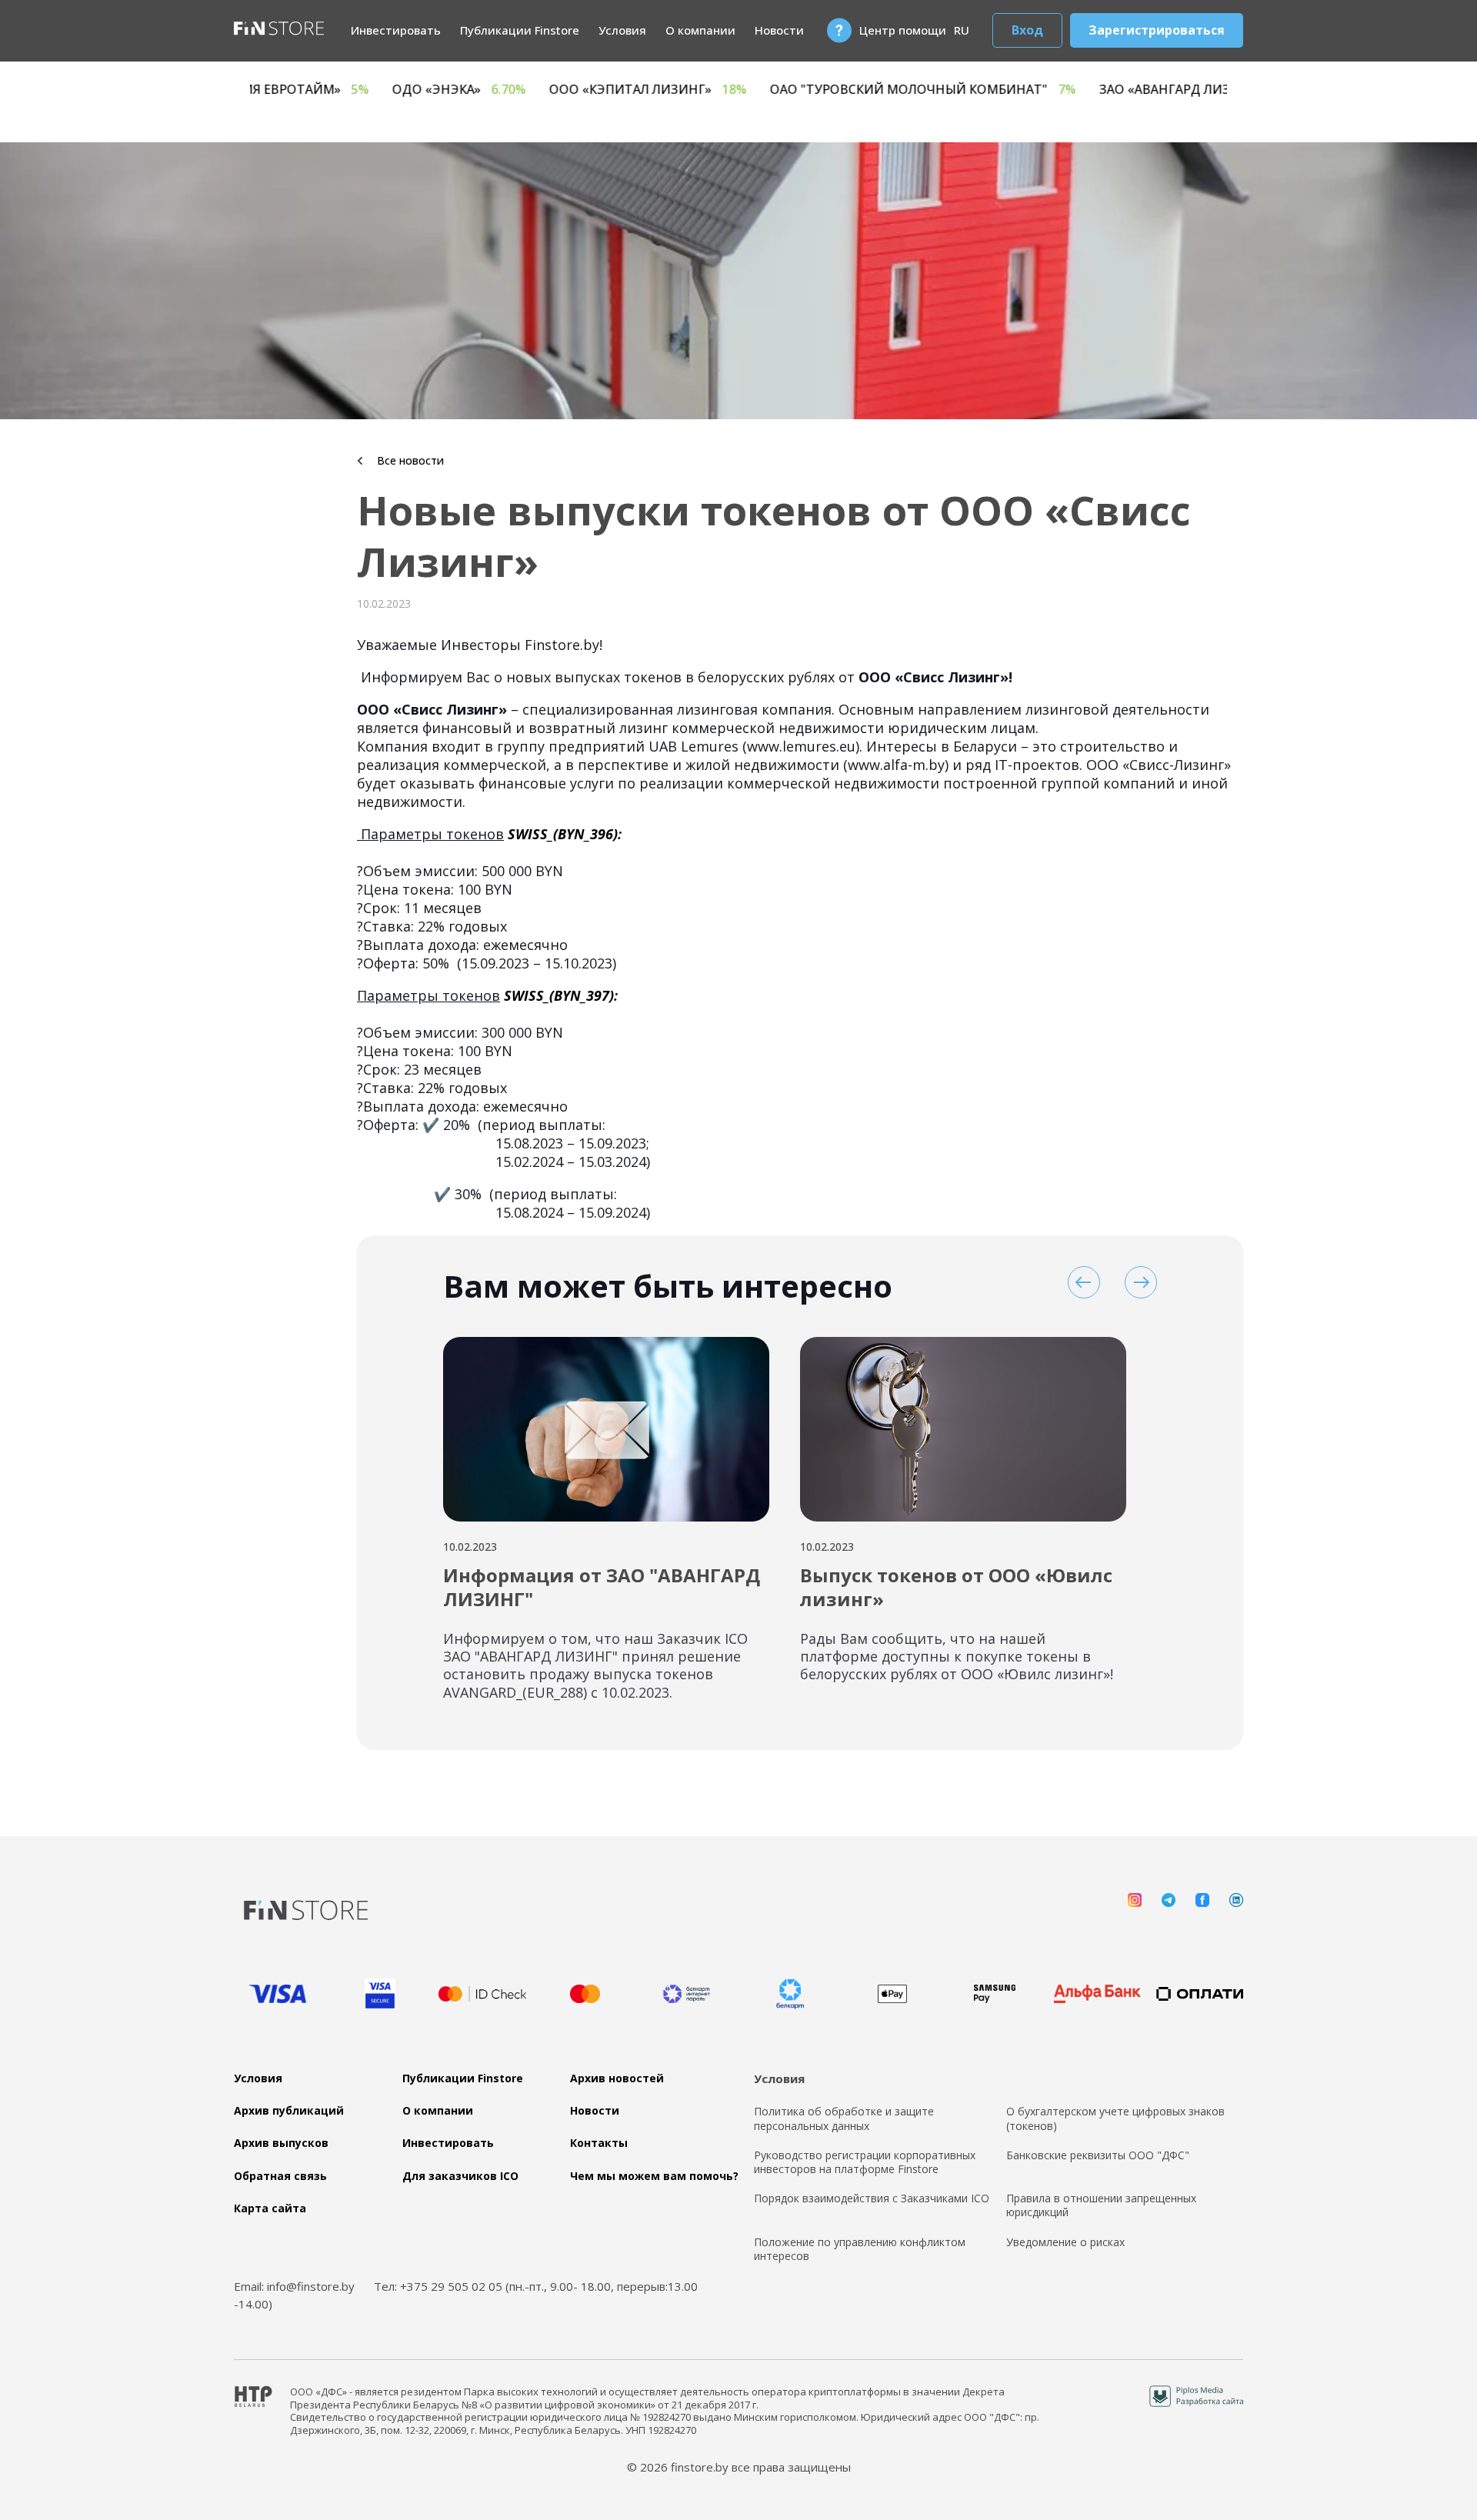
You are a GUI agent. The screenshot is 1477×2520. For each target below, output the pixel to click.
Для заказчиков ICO (460, 2176)
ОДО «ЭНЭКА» (622, 90)
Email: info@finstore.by (294, 2286)
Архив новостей (617, 2078)
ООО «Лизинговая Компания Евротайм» (376, 90)
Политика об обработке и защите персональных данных (844, 2118)
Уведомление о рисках (1065, 2242)
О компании (700, 30)
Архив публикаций (289, 2111)
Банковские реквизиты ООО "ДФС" (1098, 2155)
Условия (622, 30)
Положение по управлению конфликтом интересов (860, 2249)
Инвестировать (396, 30)
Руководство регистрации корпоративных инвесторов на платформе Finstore (865, 2162)
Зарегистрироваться (1157, 30)
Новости (779, 30)
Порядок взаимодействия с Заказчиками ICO (872, 2198)
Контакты (599, 2143)
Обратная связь (280, 2176)
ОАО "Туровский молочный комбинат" (1086, 90)
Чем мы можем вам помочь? (654, 2176)
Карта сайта (270, 2208)
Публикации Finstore (520, 30)
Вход (1027, 30)
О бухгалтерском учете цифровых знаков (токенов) (1115, 2118)
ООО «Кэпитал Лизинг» (811, 90)
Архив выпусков (281, 2143)
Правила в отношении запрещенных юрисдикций (1101, 2205)
